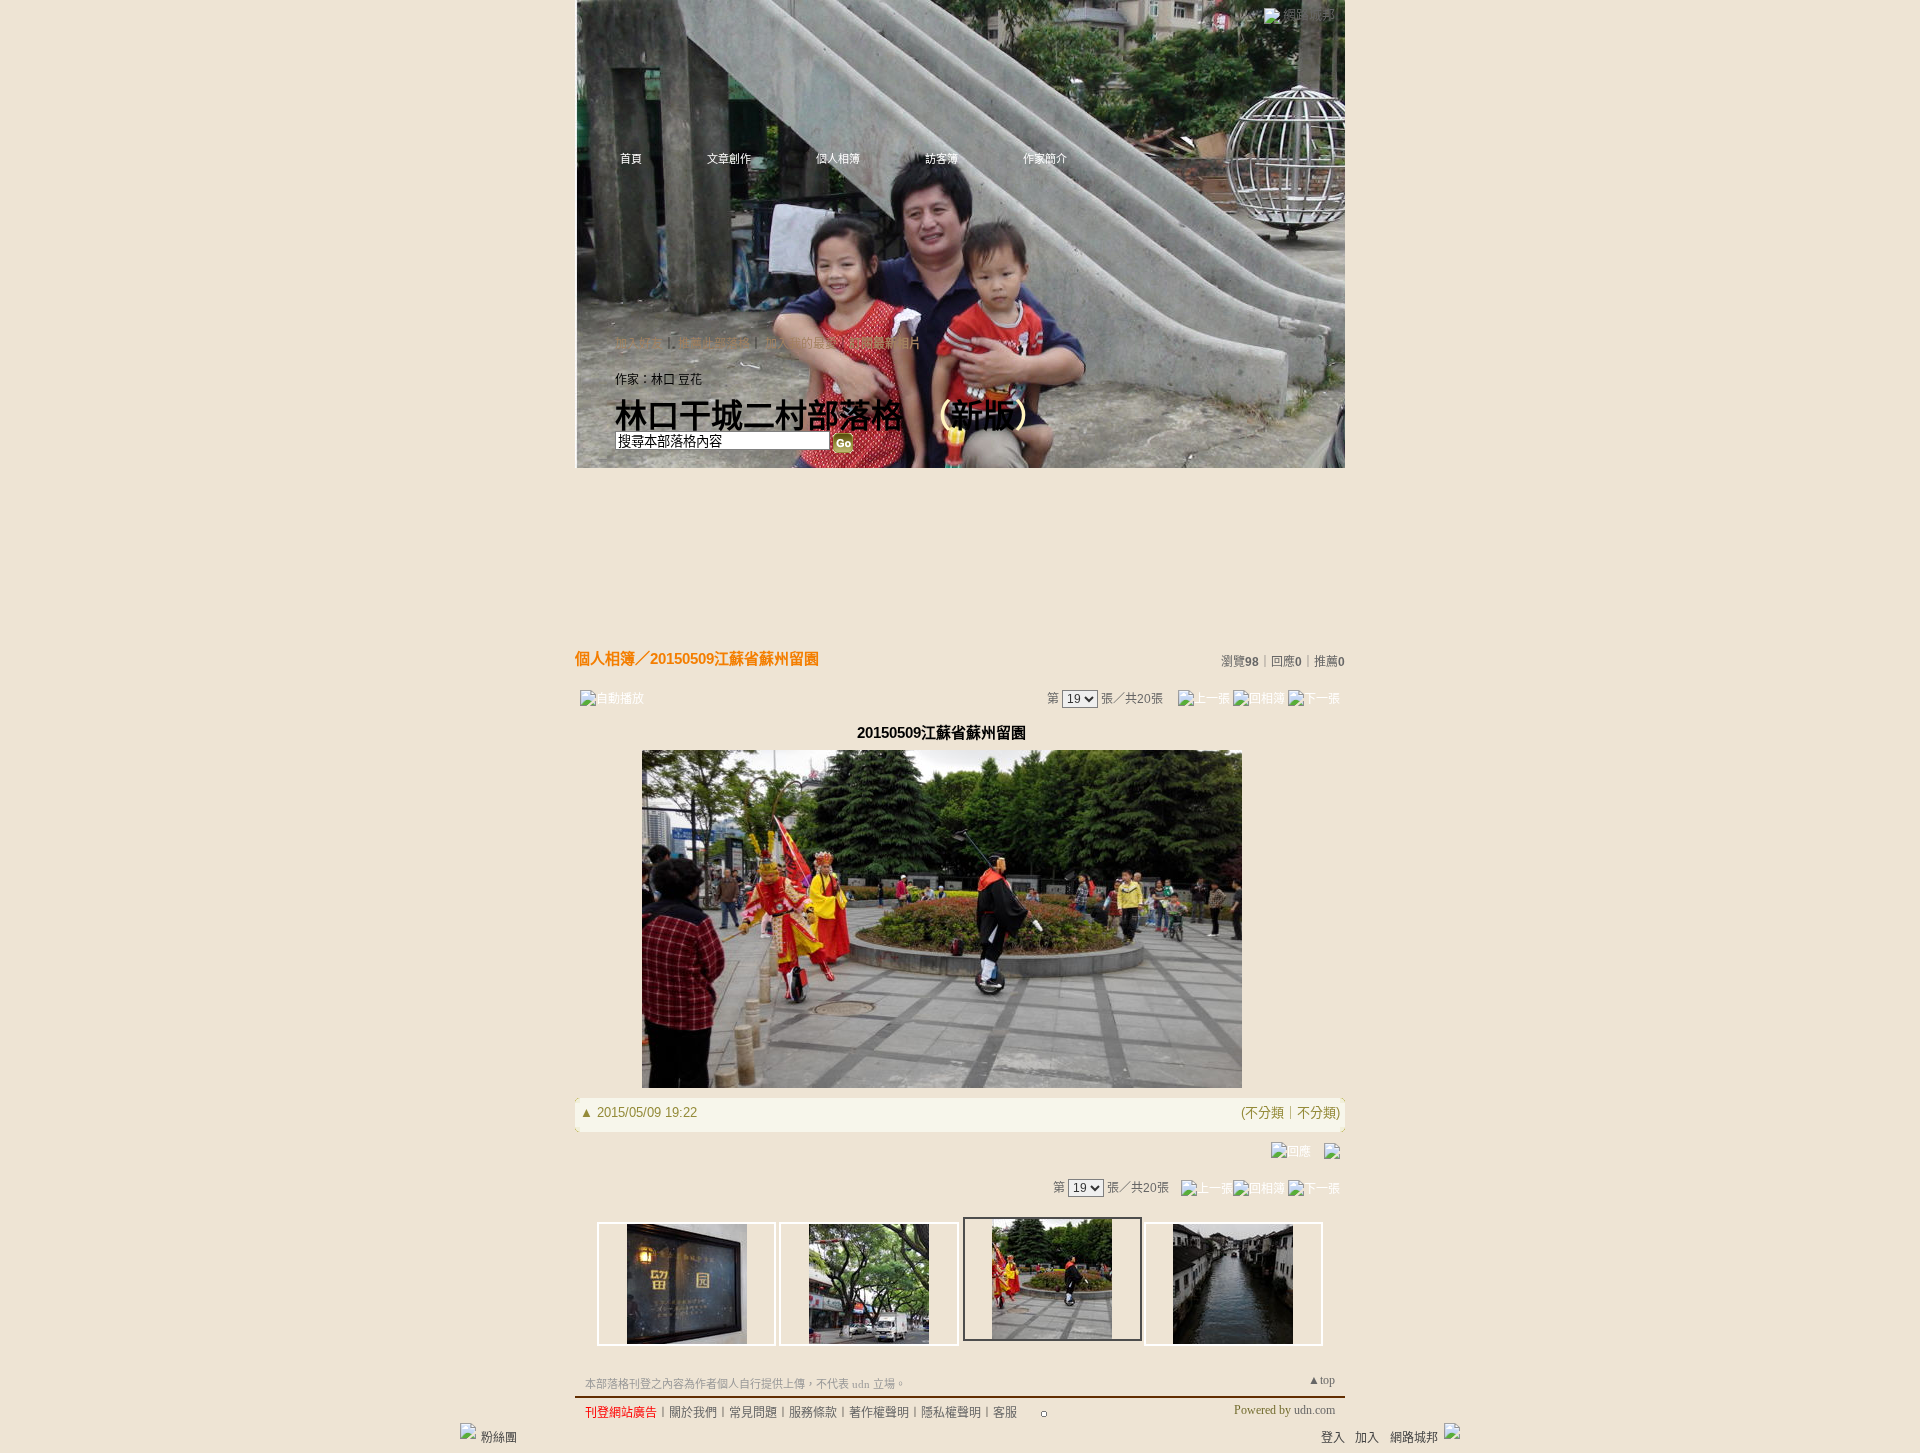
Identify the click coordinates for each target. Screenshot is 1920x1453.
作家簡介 (1045, 159)
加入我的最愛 (801, 344)
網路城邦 (1309, 14)
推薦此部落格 (714, 344)
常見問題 (753, 1413)
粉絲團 (499, 1438)
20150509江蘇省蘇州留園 (734, 658)
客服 (1005, 1413)
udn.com (1314, 1410)
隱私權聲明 (951, 1413)
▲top (1321, 1380)
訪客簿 (941, 159)
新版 (983, 416)
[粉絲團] (468, 1431)
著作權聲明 (879, 1413)
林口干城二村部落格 (759, 416)
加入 (1367, 1438)
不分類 (1264, 1112)
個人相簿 (838, 159)
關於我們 (693, 1413)
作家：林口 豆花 (658, 380)
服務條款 (813, 1413)
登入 (1333, 1438)
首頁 (631, 159)
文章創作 (729, 159)
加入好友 (639, 344)
